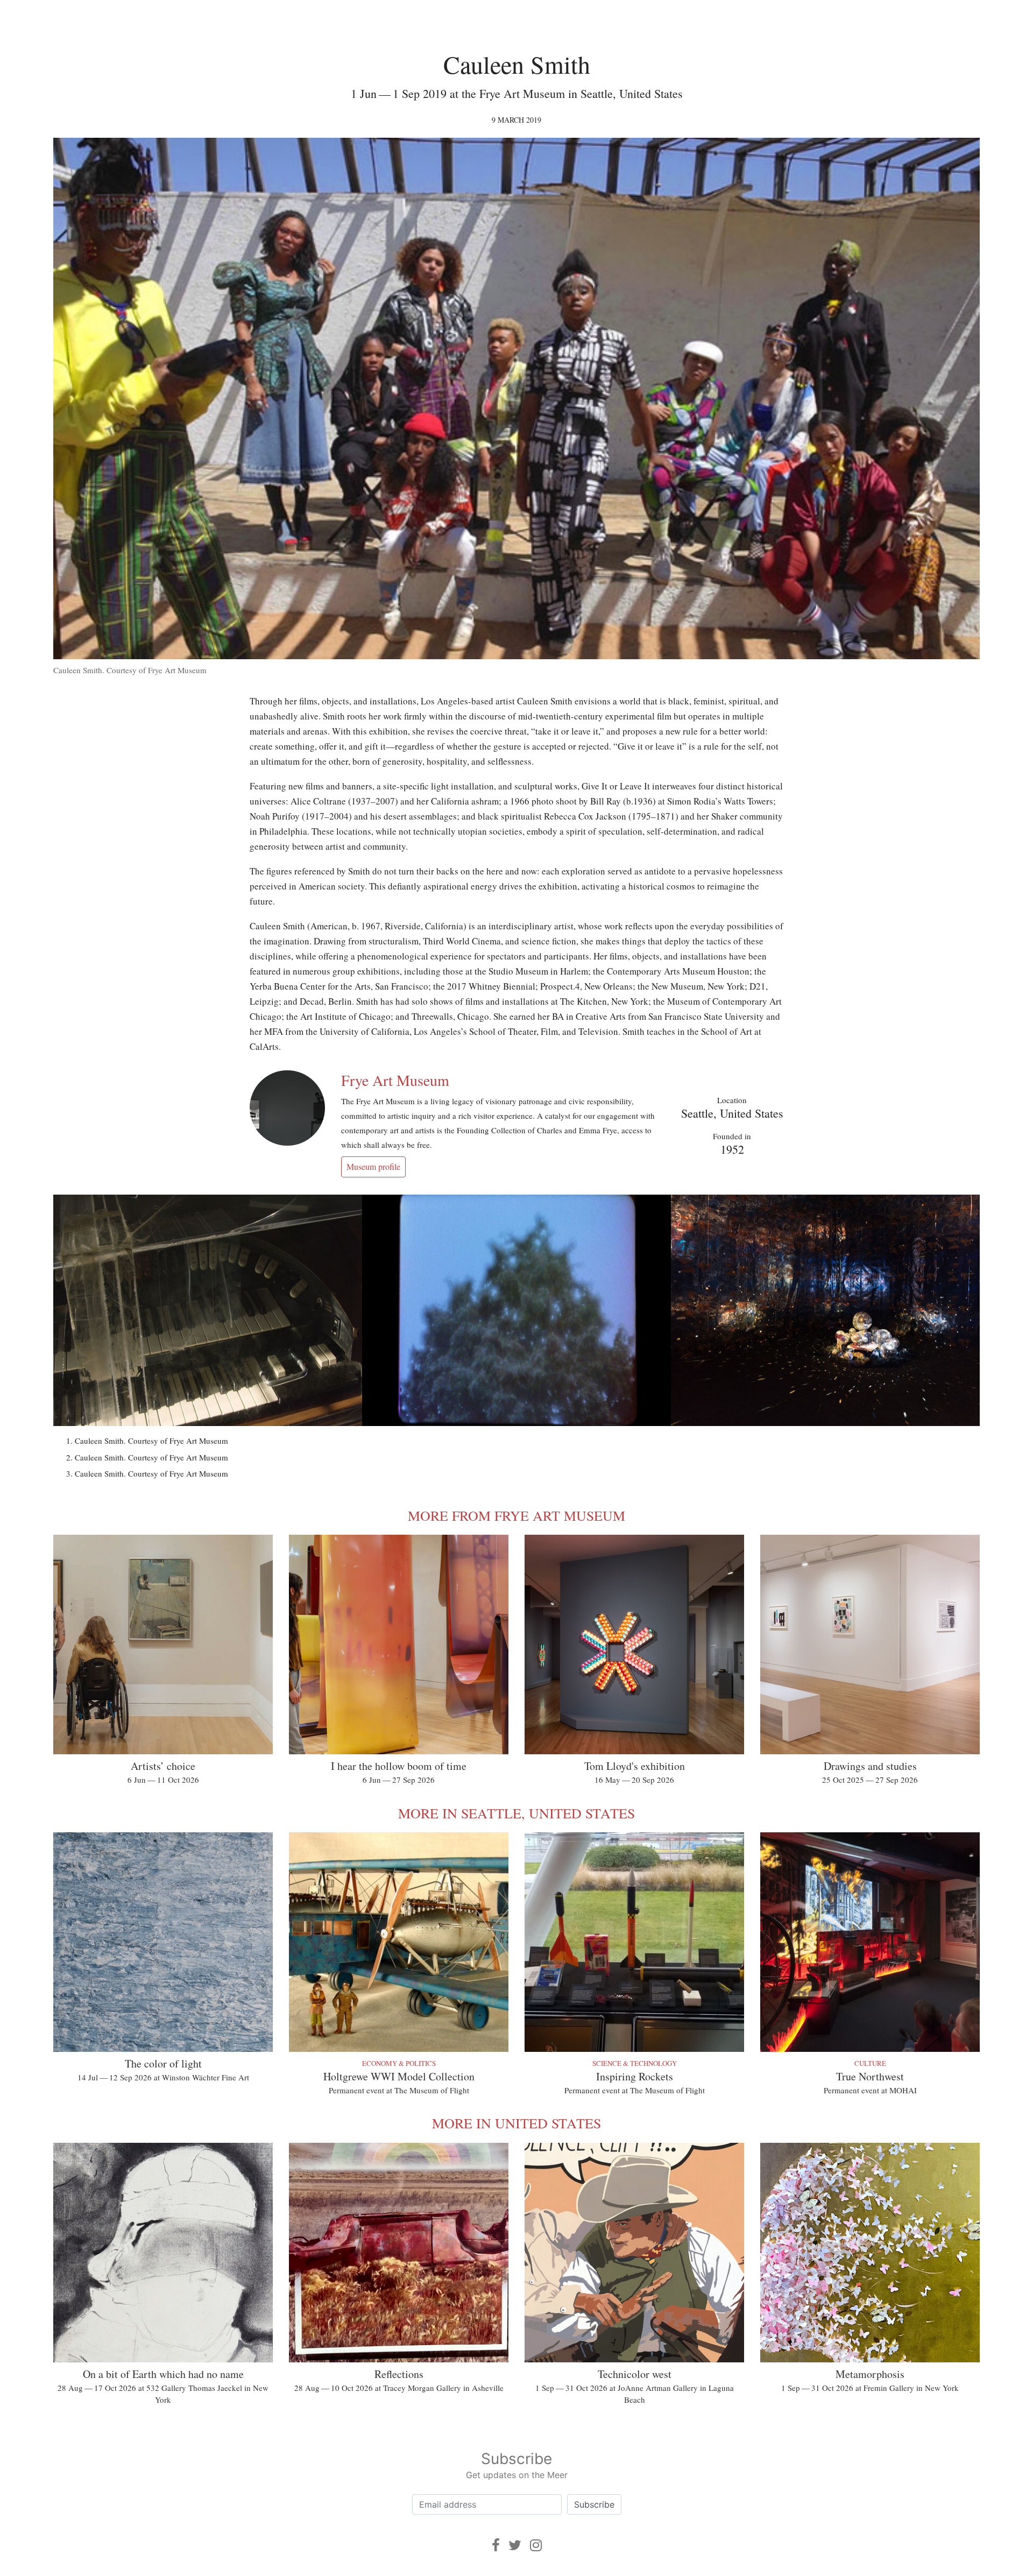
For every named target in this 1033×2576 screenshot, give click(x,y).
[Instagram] (536, 2545)
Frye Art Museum (395, 1080)
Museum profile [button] (373, 1166)
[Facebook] (496, 2545)
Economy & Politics (399, 2063)
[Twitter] (515, 2545)
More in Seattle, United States (516, 1813)
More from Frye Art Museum (516, 1515)
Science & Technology (635, 2063)
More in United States (516, 2123)
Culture (870, 2063)
